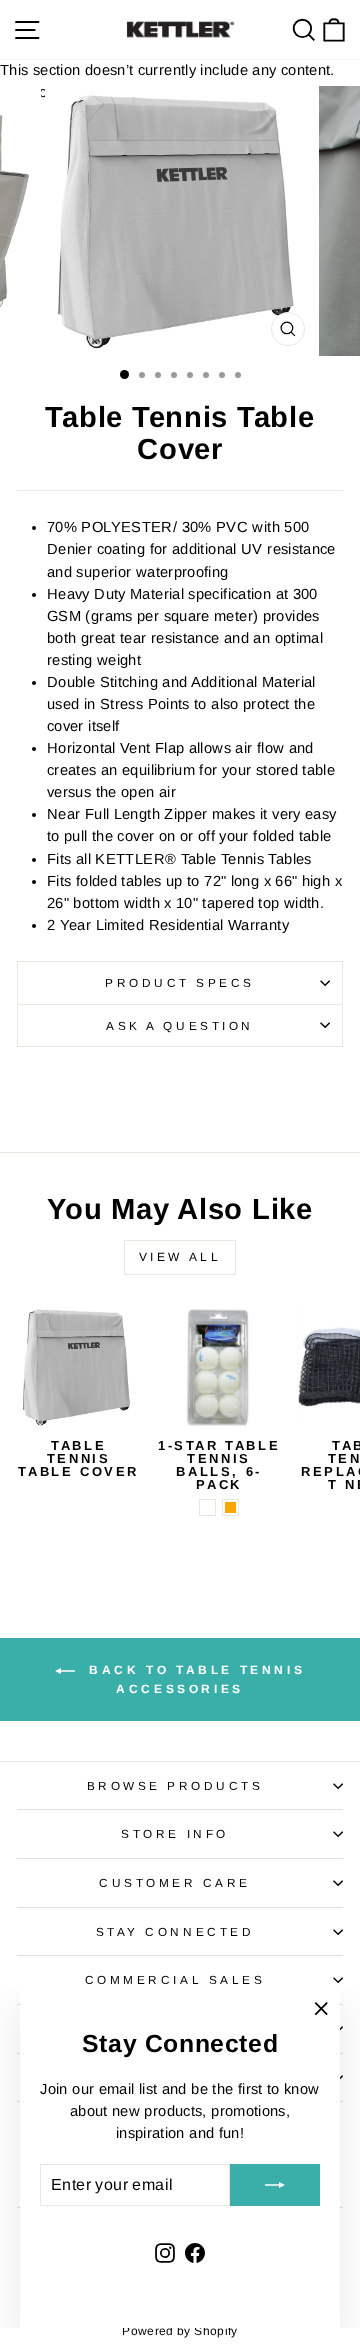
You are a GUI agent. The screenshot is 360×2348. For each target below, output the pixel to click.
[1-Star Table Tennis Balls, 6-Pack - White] (207, 1507)
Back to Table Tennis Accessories (194, 1679)
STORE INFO (174, 1833)
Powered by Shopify (180, 2331)
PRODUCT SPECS (180, 982)
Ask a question (179, 1025)
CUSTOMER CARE (175, 1882)
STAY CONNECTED (175, 1931)
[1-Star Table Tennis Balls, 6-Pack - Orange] (230, 1507)
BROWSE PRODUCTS (175, 1785)
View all (180, 1257)
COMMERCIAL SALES (175, 1979)
